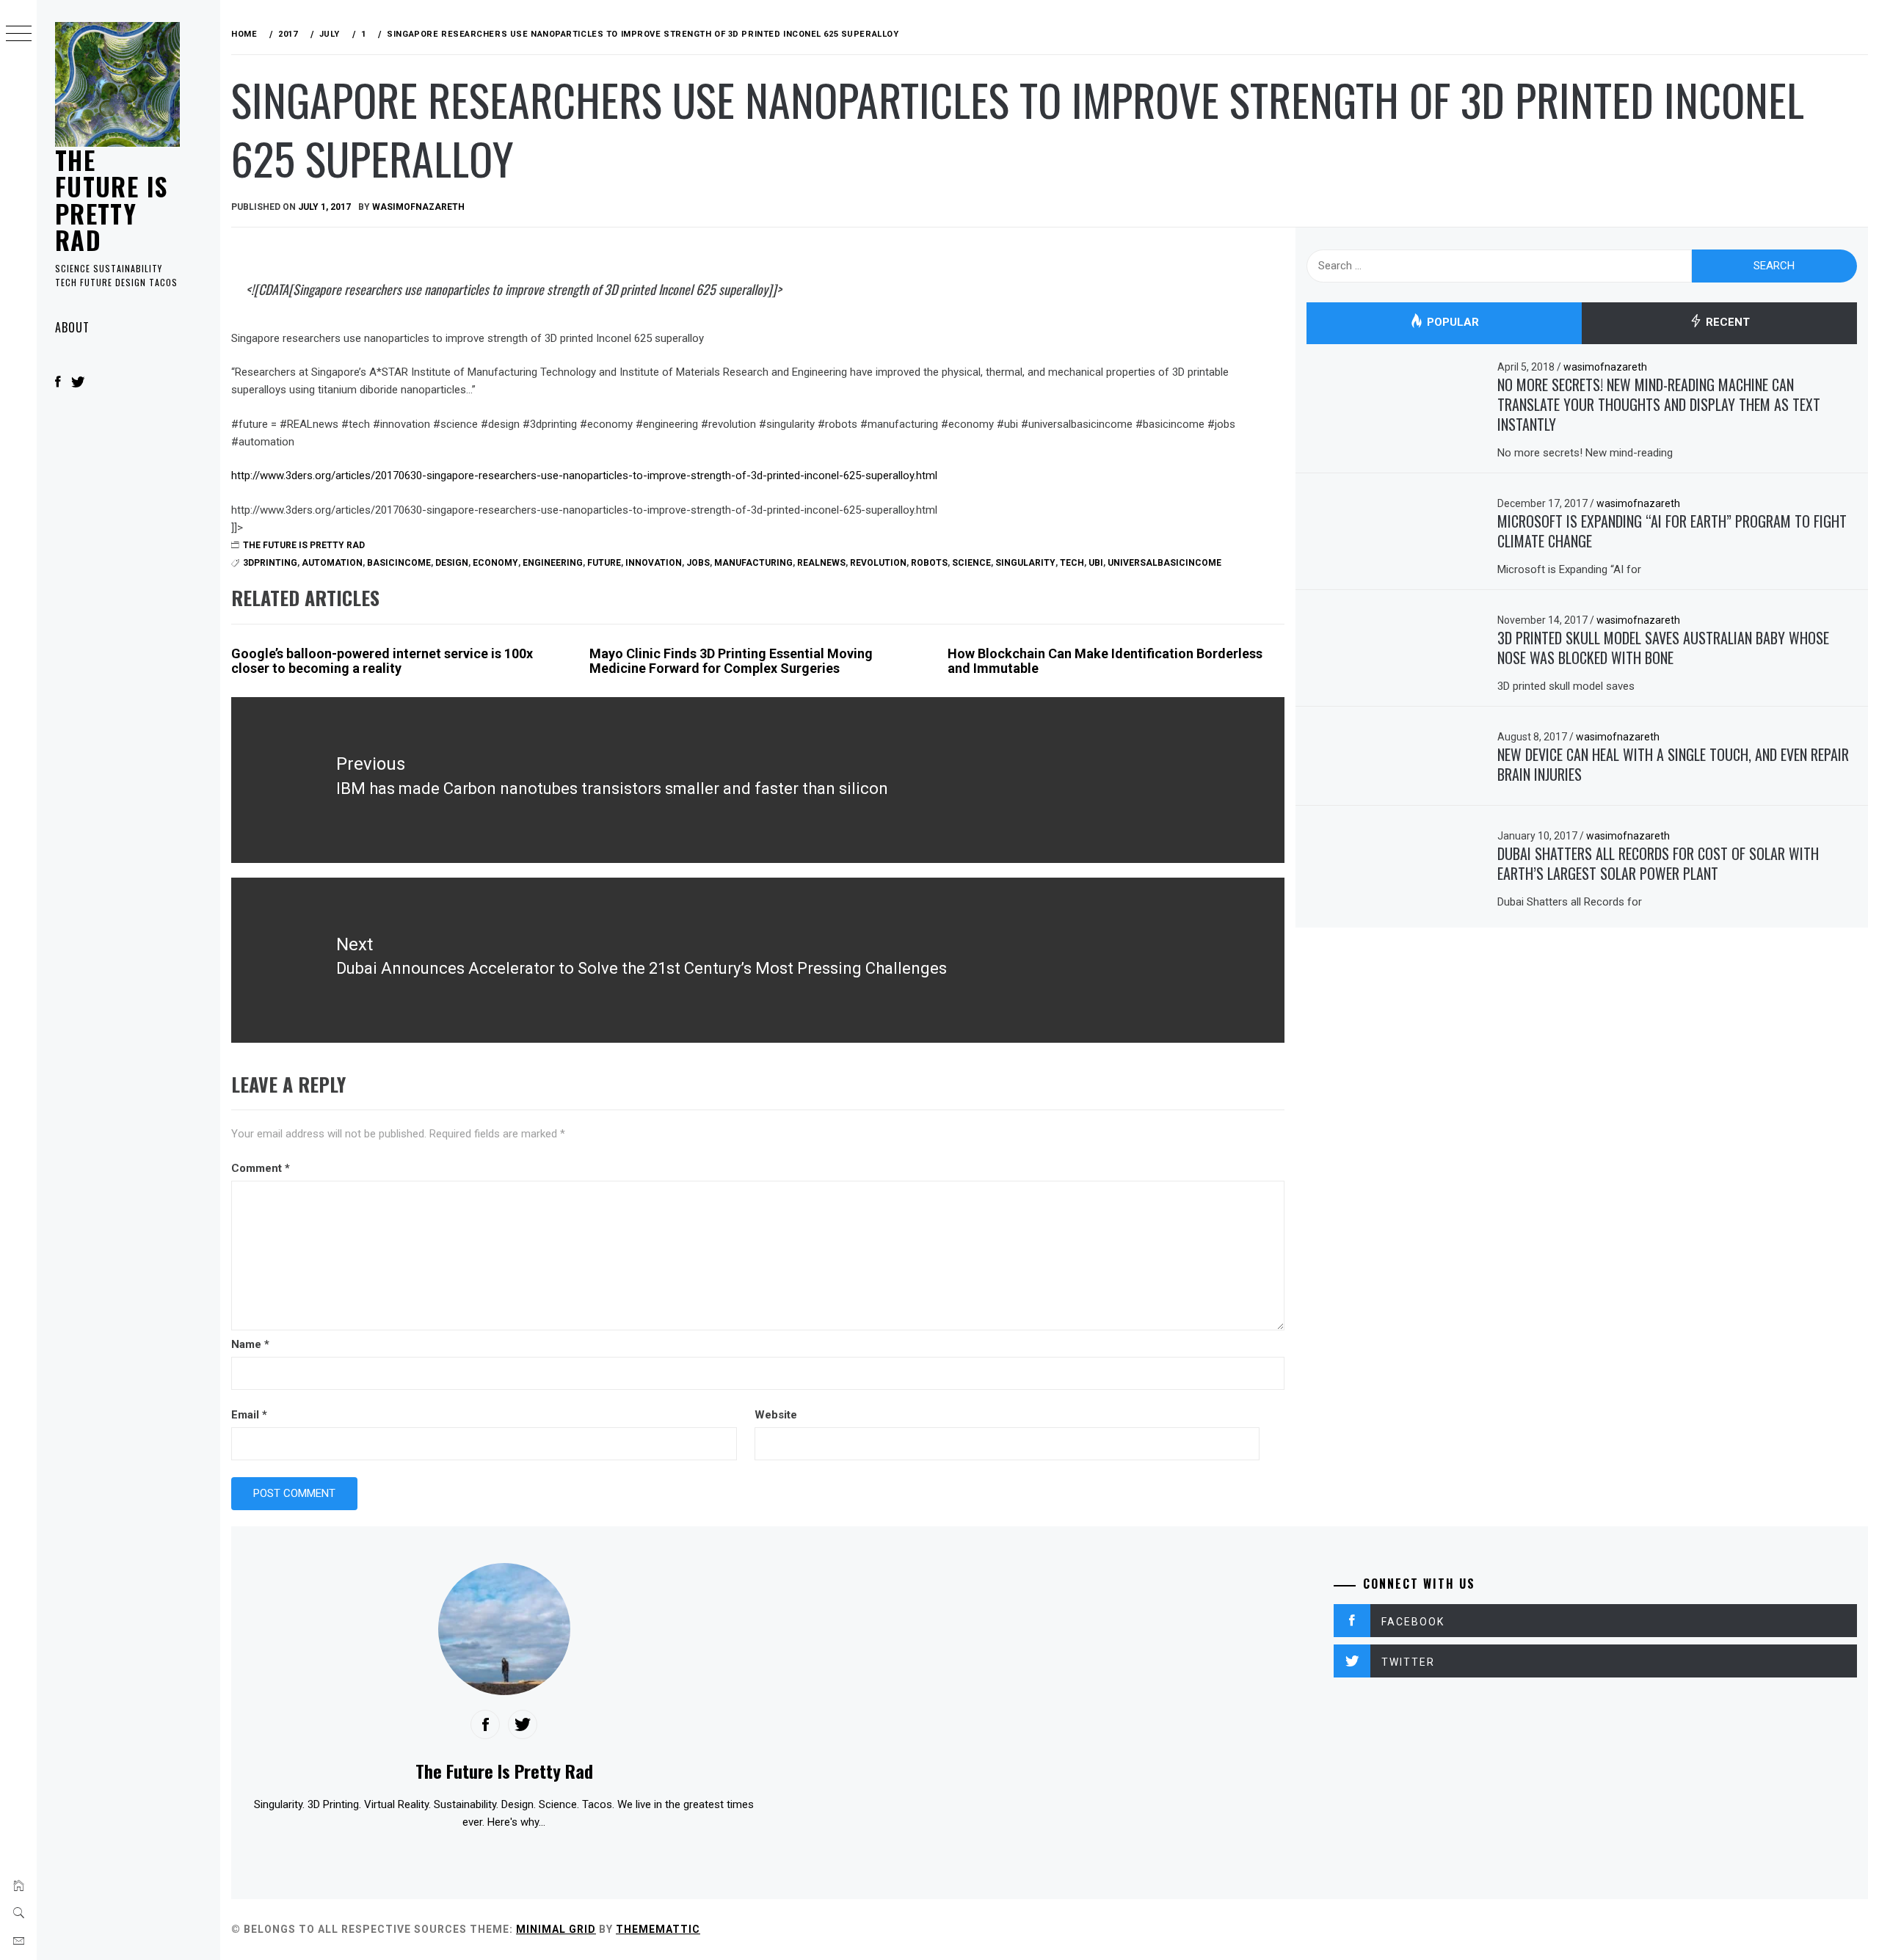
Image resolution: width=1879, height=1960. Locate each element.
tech (1072, 563)
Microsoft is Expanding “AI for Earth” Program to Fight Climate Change (1672, 531)
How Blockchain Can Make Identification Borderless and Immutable (1105, 661)
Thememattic (658, 1929)
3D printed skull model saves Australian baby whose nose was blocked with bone (1663, 648)
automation (332, 563)
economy (495, 563)
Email (249, 1415)
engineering (553, 563)
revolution (878, 563)
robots (929, 563)
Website (776, 1415)
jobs (698, 563)
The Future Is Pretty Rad (111, 200)
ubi (1096, 563)
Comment (261, 1168)
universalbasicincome (1164, 563)
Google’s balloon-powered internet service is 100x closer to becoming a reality (382, 661)
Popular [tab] (1451, 323)
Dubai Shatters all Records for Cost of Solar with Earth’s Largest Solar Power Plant (1658, 863)
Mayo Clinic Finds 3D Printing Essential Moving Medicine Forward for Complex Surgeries (731, 661)
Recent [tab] (1726, 323)
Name (250, 1344)
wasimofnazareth (418, 207)
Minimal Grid (556, 1929)
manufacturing (753, 563)
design (452, 563)
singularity (1025, 563)
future (604, 563)
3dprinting (270, 563)
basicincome (399, 563)
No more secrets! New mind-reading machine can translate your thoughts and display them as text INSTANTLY (1659, 404)
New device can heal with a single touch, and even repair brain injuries (1673, 764)
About (72, 327)
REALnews (821, 563)
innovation (654, 563)
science (971, 563)
